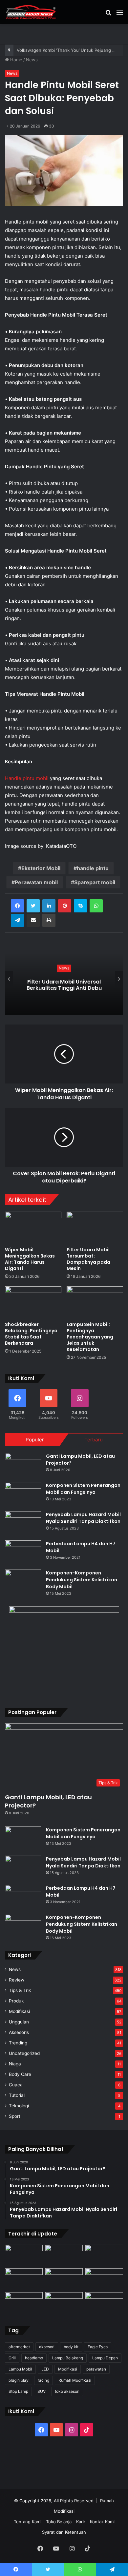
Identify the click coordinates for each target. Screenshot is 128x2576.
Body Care (20, 2074)
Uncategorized (24, 2053)
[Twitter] (33, 906)
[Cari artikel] (108, 15)
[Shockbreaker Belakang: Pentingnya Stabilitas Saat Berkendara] (33, 1302)
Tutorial (17, 2095)
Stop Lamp (18, 2391)
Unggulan (19, 2022)
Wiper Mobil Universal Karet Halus (67, 985)
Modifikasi (19, 2011)
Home (16, 60)
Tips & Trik (20, 1990)
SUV (42, 2391)
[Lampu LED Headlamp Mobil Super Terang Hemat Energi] (24, 2279)
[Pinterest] (65, 906)
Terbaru (94, 1440)
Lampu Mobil (20, 2369)
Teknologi (19, 2106)
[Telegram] (17, 920)
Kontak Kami (102, 2522)
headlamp (34, 2358)
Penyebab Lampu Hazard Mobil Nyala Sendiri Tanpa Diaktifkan (83, 1518)
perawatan (96, 2369)
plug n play (19, 2380)
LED (45, 2369)
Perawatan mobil (36, 882)
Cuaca (16, 2085)
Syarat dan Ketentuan (64, 2532)
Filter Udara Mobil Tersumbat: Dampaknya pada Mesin (88, 1259)
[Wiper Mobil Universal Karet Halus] (104, 2279)
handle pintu (93, 868)
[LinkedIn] (49, 906)
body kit (71, 2347)
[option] (67, 979)
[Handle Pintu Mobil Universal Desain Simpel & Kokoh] (24, 2303)
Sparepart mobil (95, 882)
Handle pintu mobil (27, 778)
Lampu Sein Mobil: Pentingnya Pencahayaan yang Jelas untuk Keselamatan (90, 1337)
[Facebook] (17, 906)
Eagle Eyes (98, 2347)
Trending (18, 2043)
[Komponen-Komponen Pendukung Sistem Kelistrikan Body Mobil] (23, 1582)
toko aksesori (67, 2391)
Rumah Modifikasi (75, 2380)
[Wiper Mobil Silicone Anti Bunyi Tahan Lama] (64, 2255)
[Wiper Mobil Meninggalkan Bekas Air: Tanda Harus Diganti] (33, 1228)
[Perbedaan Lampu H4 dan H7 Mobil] (23, 1553)
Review (17, 1980)
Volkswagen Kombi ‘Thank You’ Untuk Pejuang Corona (72, 50)
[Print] (49, 920)
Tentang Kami (28, 2522)
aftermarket (19, 2347)
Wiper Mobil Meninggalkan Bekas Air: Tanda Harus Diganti (30, 1259)
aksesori (47, 2347)
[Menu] (120, 15)
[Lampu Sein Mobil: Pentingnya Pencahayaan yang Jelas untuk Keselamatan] (95, 1302)
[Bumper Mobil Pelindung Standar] (64, 2303)
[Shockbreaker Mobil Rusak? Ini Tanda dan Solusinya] (24, 2255)
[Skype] (80, 906)
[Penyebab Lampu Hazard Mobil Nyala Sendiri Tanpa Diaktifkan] (23, 1523)
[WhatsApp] (96, 906)
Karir (81, 2522)
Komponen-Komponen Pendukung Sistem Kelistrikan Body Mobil (82, 1580)
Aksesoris (19, 2032)
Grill (12, 2358)
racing (43, 2380)
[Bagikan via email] (33, 920)
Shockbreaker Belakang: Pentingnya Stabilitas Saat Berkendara (31, 1334)
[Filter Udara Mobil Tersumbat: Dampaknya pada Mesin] (95, 1228)
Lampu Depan (105, 2358)
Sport (15, 2116)
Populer (35, 1440)
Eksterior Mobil (41, 868)
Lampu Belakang (68, 2358)
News (32, 60)
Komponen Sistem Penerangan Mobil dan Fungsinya (83, 1489)
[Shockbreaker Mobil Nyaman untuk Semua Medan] (104, 2255)
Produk (16, 2001)
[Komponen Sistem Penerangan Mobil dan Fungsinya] (23, 1494)
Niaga (15, 2064)
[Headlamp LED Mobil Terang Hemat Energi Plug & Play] (104, 2303)
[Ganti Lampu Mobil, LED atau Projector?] (23, 1465)
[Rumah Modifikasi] (31, 12)
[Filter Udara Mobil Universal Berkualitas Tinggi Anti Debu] (64, 2279)
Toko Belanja (59, 2522)
